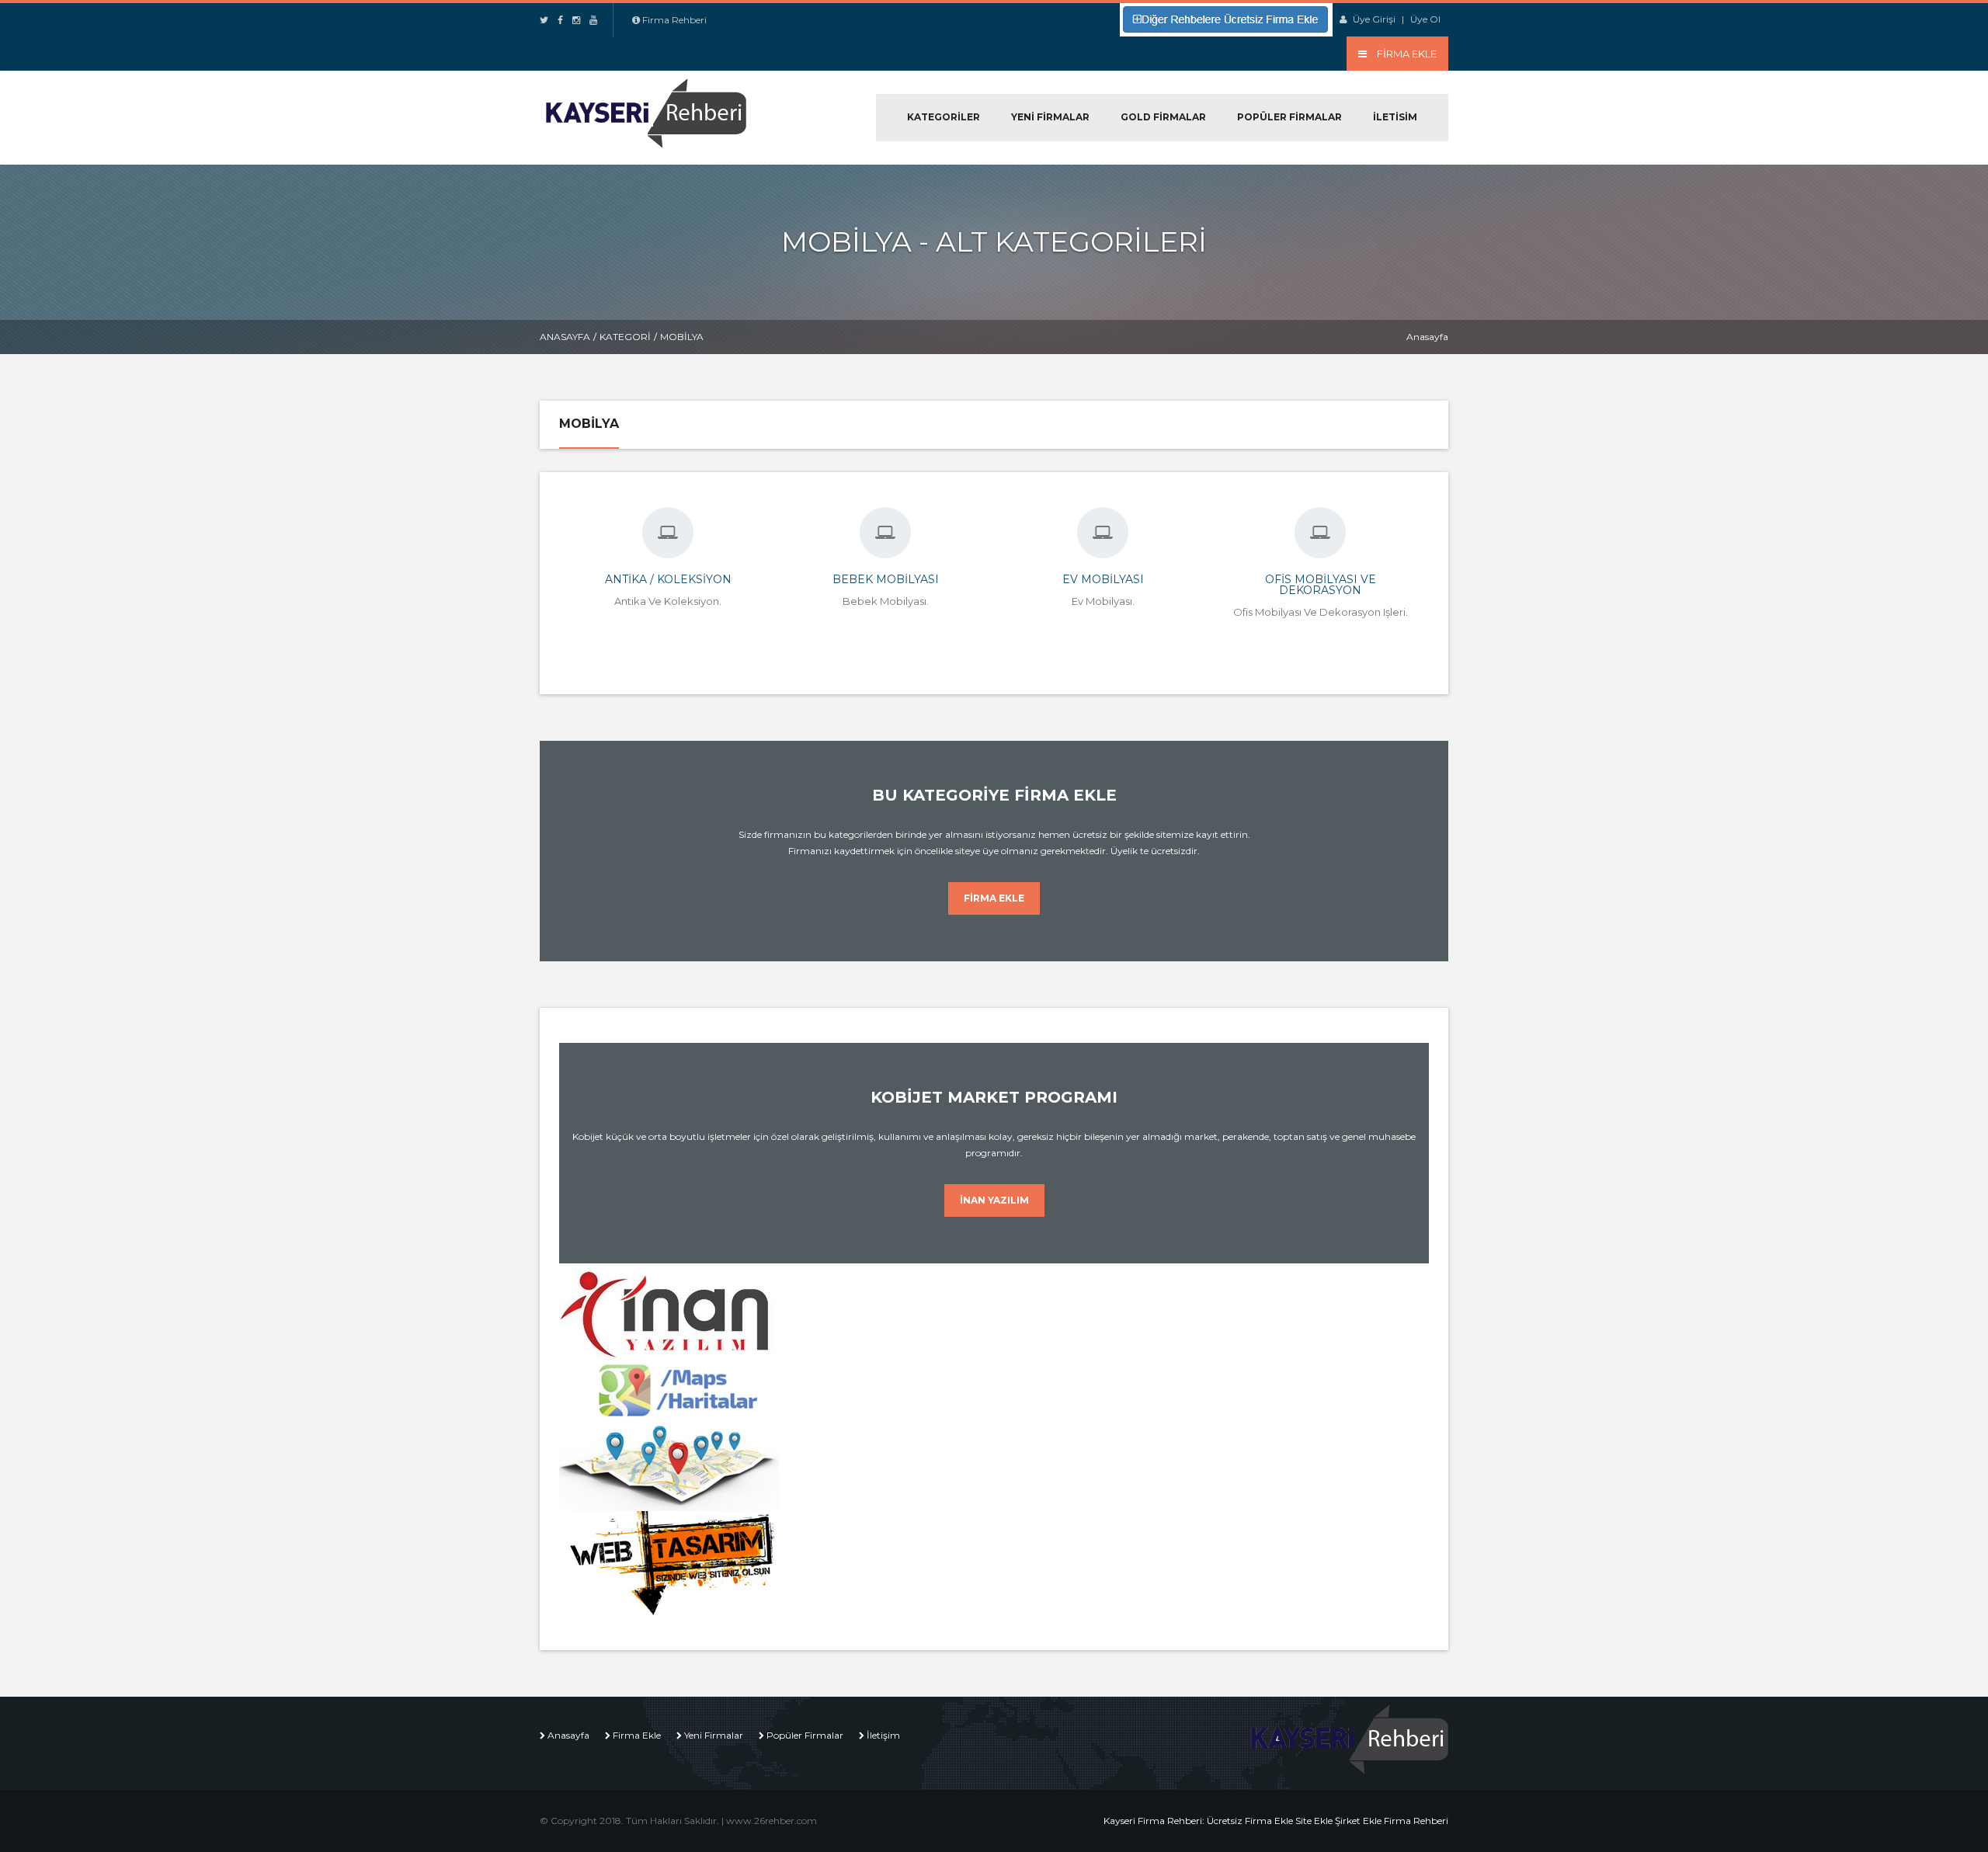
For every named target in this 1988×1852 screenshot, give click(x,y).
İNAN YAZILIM (994, 1200)
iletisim (1395, 117)
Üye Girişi (1374, 19)
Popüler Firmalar (1289, 117)
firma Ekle (994, 898)
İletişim (883, 1735)
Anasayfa (565, 337)
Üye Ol (1425, 19)
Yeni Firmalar (1050, 117)
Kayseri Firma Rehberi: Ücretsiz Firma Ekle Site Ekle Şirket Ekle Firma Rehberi (1276, 1821)
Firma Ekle (637, 1735)
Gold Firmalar (1163, 117)
